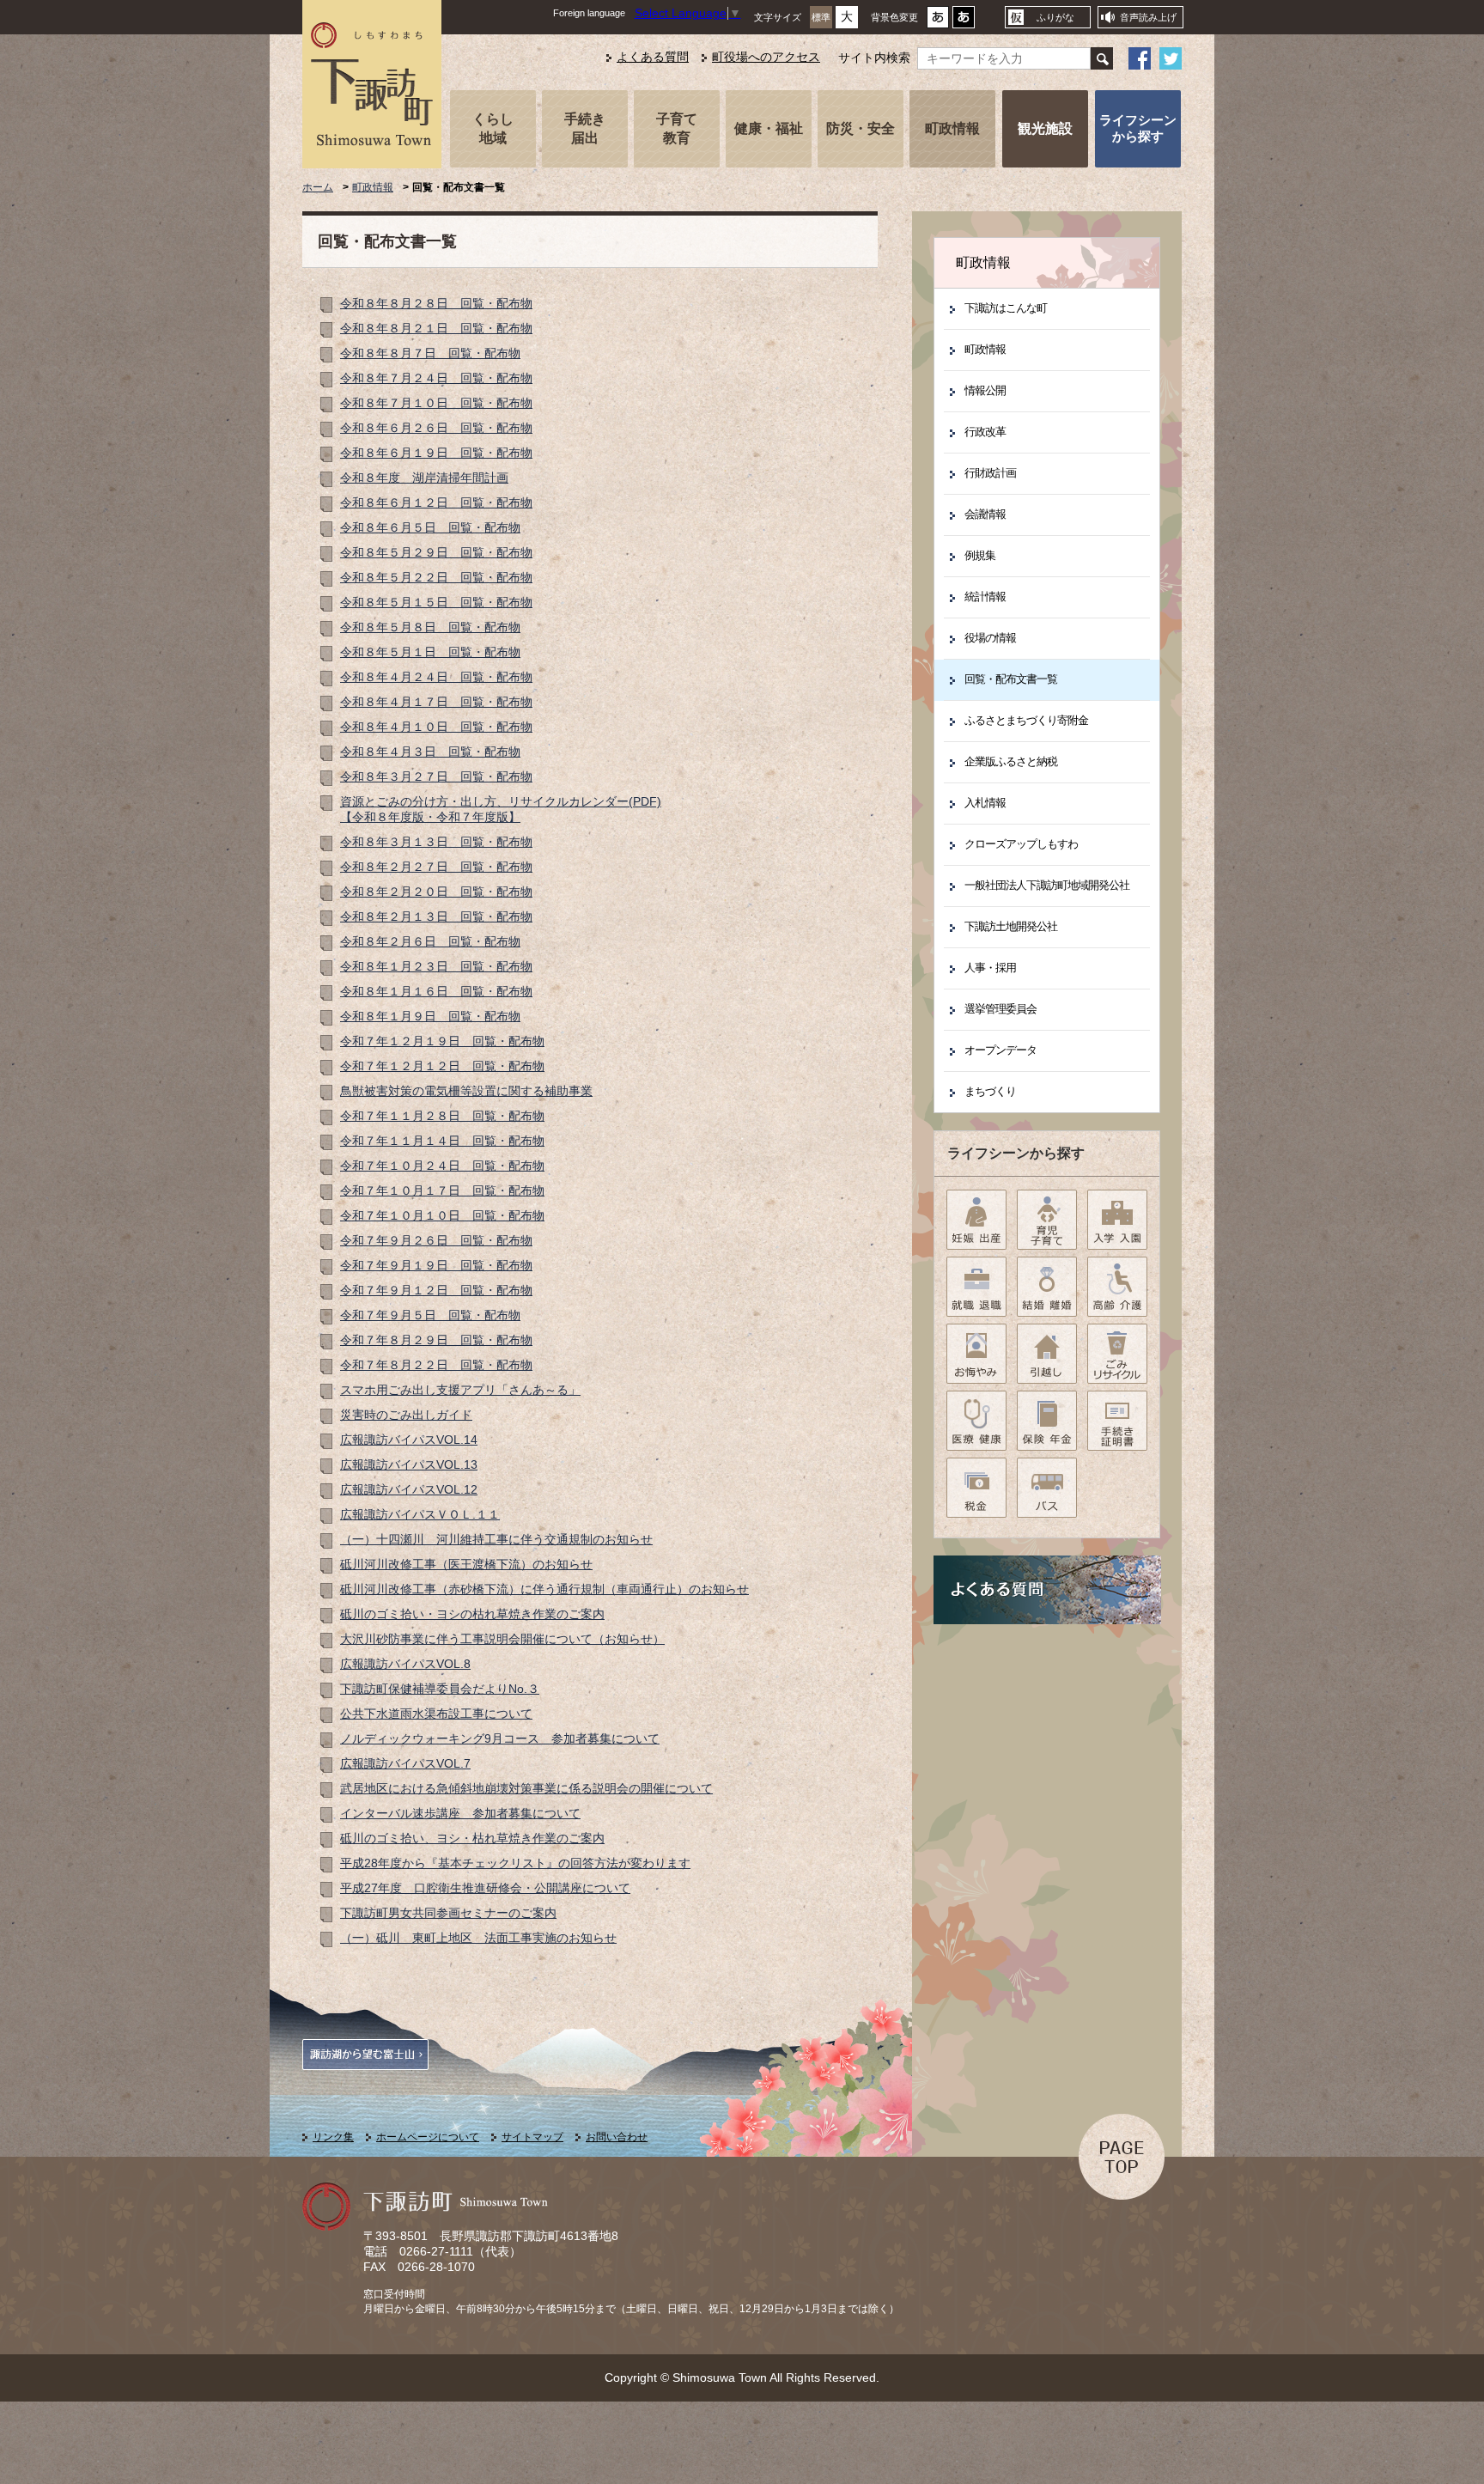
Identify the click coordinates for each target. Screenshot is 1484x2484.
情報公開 (985, 390)
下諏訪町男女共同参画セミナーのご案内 (448, 1913)
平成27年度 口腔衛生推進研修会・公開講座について (485, 1888)
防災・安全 (861, 128)
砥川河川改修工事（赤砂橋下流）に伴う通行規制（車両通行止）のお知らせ (544, 1589)
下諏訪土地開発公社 (1011, 926)
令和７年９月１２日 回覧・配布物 (436, 1291)
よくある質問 (653, 57)
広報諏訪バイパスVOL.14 (409, 1440)
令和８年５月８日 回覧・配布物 (430, 627)
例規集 (980, 555)
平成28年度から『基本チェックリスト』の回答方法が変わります (515, 1863)
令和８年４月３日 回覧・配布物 (430, 752)
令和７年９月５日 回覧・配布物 (430, 1315)
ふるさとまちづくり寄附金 (1026, 720)
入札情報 (985, 803)
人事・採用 (990, 968)
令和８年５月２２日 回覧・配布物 (436, 578)
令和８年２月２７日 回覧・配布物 (436, 867)
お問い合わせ (617, 2137)
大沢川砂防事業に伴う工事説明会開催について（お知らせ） (502, 1639)
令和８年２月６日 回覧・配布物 (430, 942)
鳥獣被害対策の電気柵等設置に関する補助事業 (466, 1091)
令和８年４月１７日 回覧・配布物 (436, 702)
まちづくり (990, 1091)
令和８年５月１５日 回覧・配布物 (436, 603)
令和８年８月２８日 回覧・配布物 (436, 304)
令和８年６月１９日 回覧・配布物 (436, 453)
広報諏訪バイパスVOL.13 (409, 1465)
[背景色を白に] (938, 22)
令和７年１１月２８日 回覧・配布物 (442, 1116)
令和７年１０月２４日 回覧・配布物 (442, 1166)
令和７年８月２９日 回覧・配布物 (436, 1340)
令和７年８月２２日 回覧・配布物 (436, 1365)
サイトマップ (532, 2137)
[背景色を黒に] (964, 22)
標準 (821, 17)
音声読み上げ (1148, 17)
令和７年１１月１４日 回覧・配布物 (442, 1141)
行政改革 (985, 432)
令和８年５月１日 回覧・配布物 (430, 652)
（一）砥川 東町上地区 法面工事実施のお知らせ (478, 1938)
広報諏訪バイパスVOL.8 (405, 1664)
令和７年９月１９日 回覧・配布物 (436, 1266)
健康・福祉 (769, 128)
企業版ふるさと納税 (1011, 761)
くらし (493, 128)
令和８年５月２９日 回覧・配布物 (436, 553)
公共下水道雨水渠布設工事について (436, 1714)
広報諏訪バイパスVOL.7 (405, 1764)
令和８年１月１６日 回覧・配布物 (436, 992)
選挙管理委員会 (1000, 1009)
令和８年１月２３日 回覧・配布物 (436, 967)
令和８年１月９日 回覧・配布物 (430, 1017)
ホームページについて (428, 2137)
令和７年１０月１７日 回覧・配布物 (442, 1191)
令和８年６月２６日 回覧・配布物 (436, 428)
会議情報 (985, 514)
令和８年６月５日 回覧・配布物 (430, 528)
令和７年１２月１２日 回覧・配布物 (442, 1066)
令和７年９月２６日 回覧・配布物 (436, 1241)
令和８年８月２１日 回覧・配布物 (436, 329)
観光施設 (1045, 128)
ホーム (318, 187)
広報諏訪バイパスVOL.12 (409, 1490)
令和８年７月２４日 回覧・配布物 (436, 378)
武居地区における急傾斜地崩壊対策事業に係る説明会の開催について (526, 1789)
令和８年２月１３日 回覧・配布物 (436, 917)
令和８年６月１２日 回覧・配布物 (436, 503)
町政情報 (952, 128)
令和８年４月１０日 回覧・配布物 (436, 727)
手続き (585, 128)
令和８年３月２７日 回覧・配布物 (436, 777)
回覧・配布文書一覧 (1011, 679)
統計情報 (985, 597)
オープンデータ (1000, 1050)
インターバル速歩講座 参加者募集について (460, 1814)
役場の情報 (990, 638)
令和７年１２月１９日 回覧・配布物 (442, 1041)
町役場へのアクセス (766, 57)
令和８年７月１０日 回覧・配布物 (436, 403)
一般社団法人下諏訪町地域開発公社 (1047, 885)
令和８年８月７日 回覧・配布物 (430, 353)
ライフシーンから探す (1138, 128)
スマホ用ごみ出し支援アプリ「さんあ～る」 (460, 1390)
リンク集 (333, 2137)
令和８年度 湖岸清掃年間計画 (424, 478)
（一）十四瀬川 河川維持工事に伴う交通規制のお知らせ (496, 1540)
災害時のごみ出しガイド (406, 1415)
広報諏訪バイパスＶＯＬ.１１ (420, 1515)
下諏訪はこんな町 (1006, 308)
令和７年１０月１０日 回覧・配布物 (442, 1216)
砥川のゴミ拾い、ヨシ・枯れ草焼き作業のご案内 (472, 1839)
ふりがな (1055, 17)
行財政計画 (990, 473)
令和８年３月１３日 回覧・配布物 (436, 842)
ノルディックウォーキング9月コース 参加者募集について (500, 1739)
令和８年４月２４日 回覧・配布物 (436, 677)
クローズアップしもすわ (1021, 844)
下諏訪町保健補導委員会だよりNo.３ (440, 1689)
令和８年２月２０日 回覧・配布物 (436, 892)
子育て (677, 128)
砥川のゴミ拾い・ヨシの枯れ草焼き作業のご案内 (472, 1614)
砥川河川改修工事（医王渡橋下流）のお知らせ (466, 1565)
